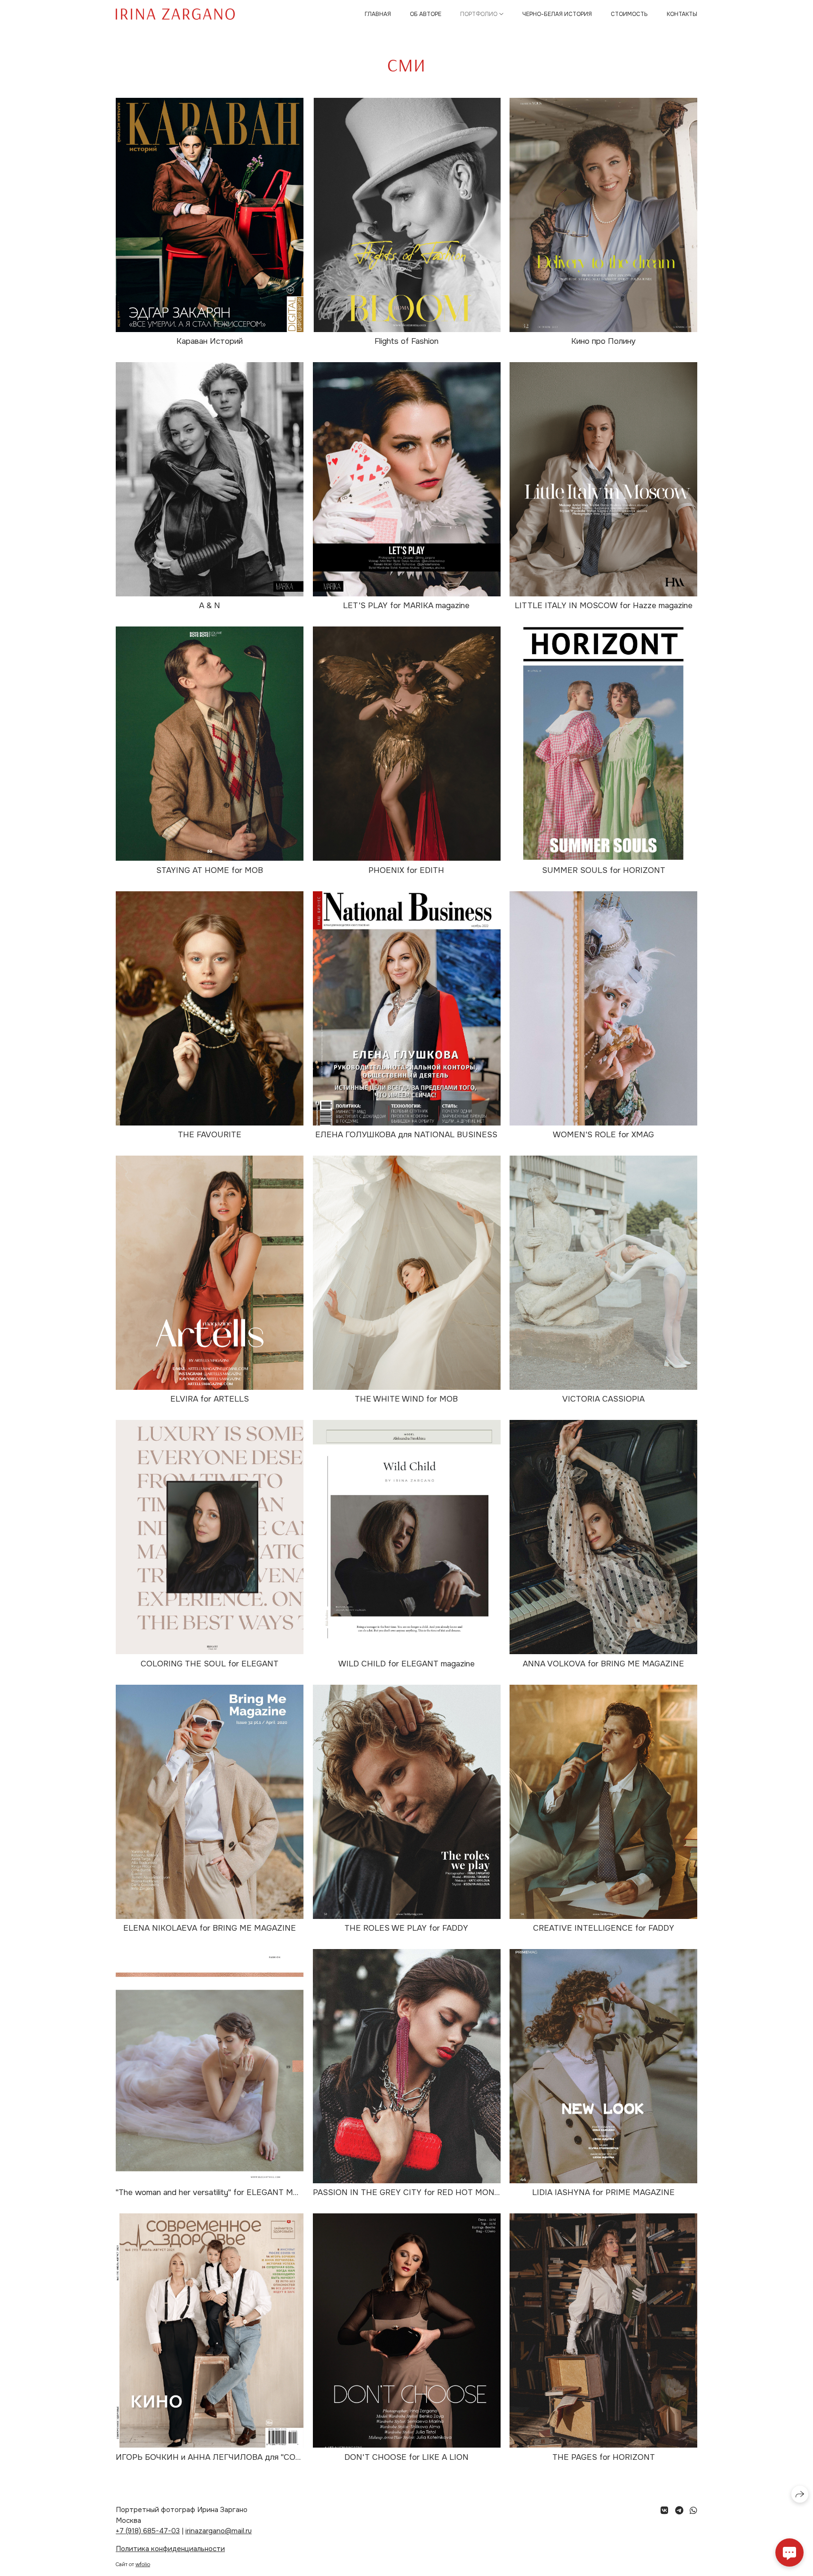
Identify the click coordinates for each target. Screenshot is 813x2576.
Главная (378, 14)
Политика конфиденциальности (170, 2549)
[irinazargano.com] (175, 14)
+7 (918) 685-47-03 (148, 2531)
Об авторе (426, 14)
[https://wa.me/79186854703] (693, 2511)
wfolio (143, 2564)
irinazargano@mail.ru (219, 2531)
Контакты (682, 14)
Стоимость (629, 14)
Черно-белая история (557, 14)
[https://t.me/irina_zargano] (679, 2511)
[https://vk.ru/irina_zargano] (664, 2511)
